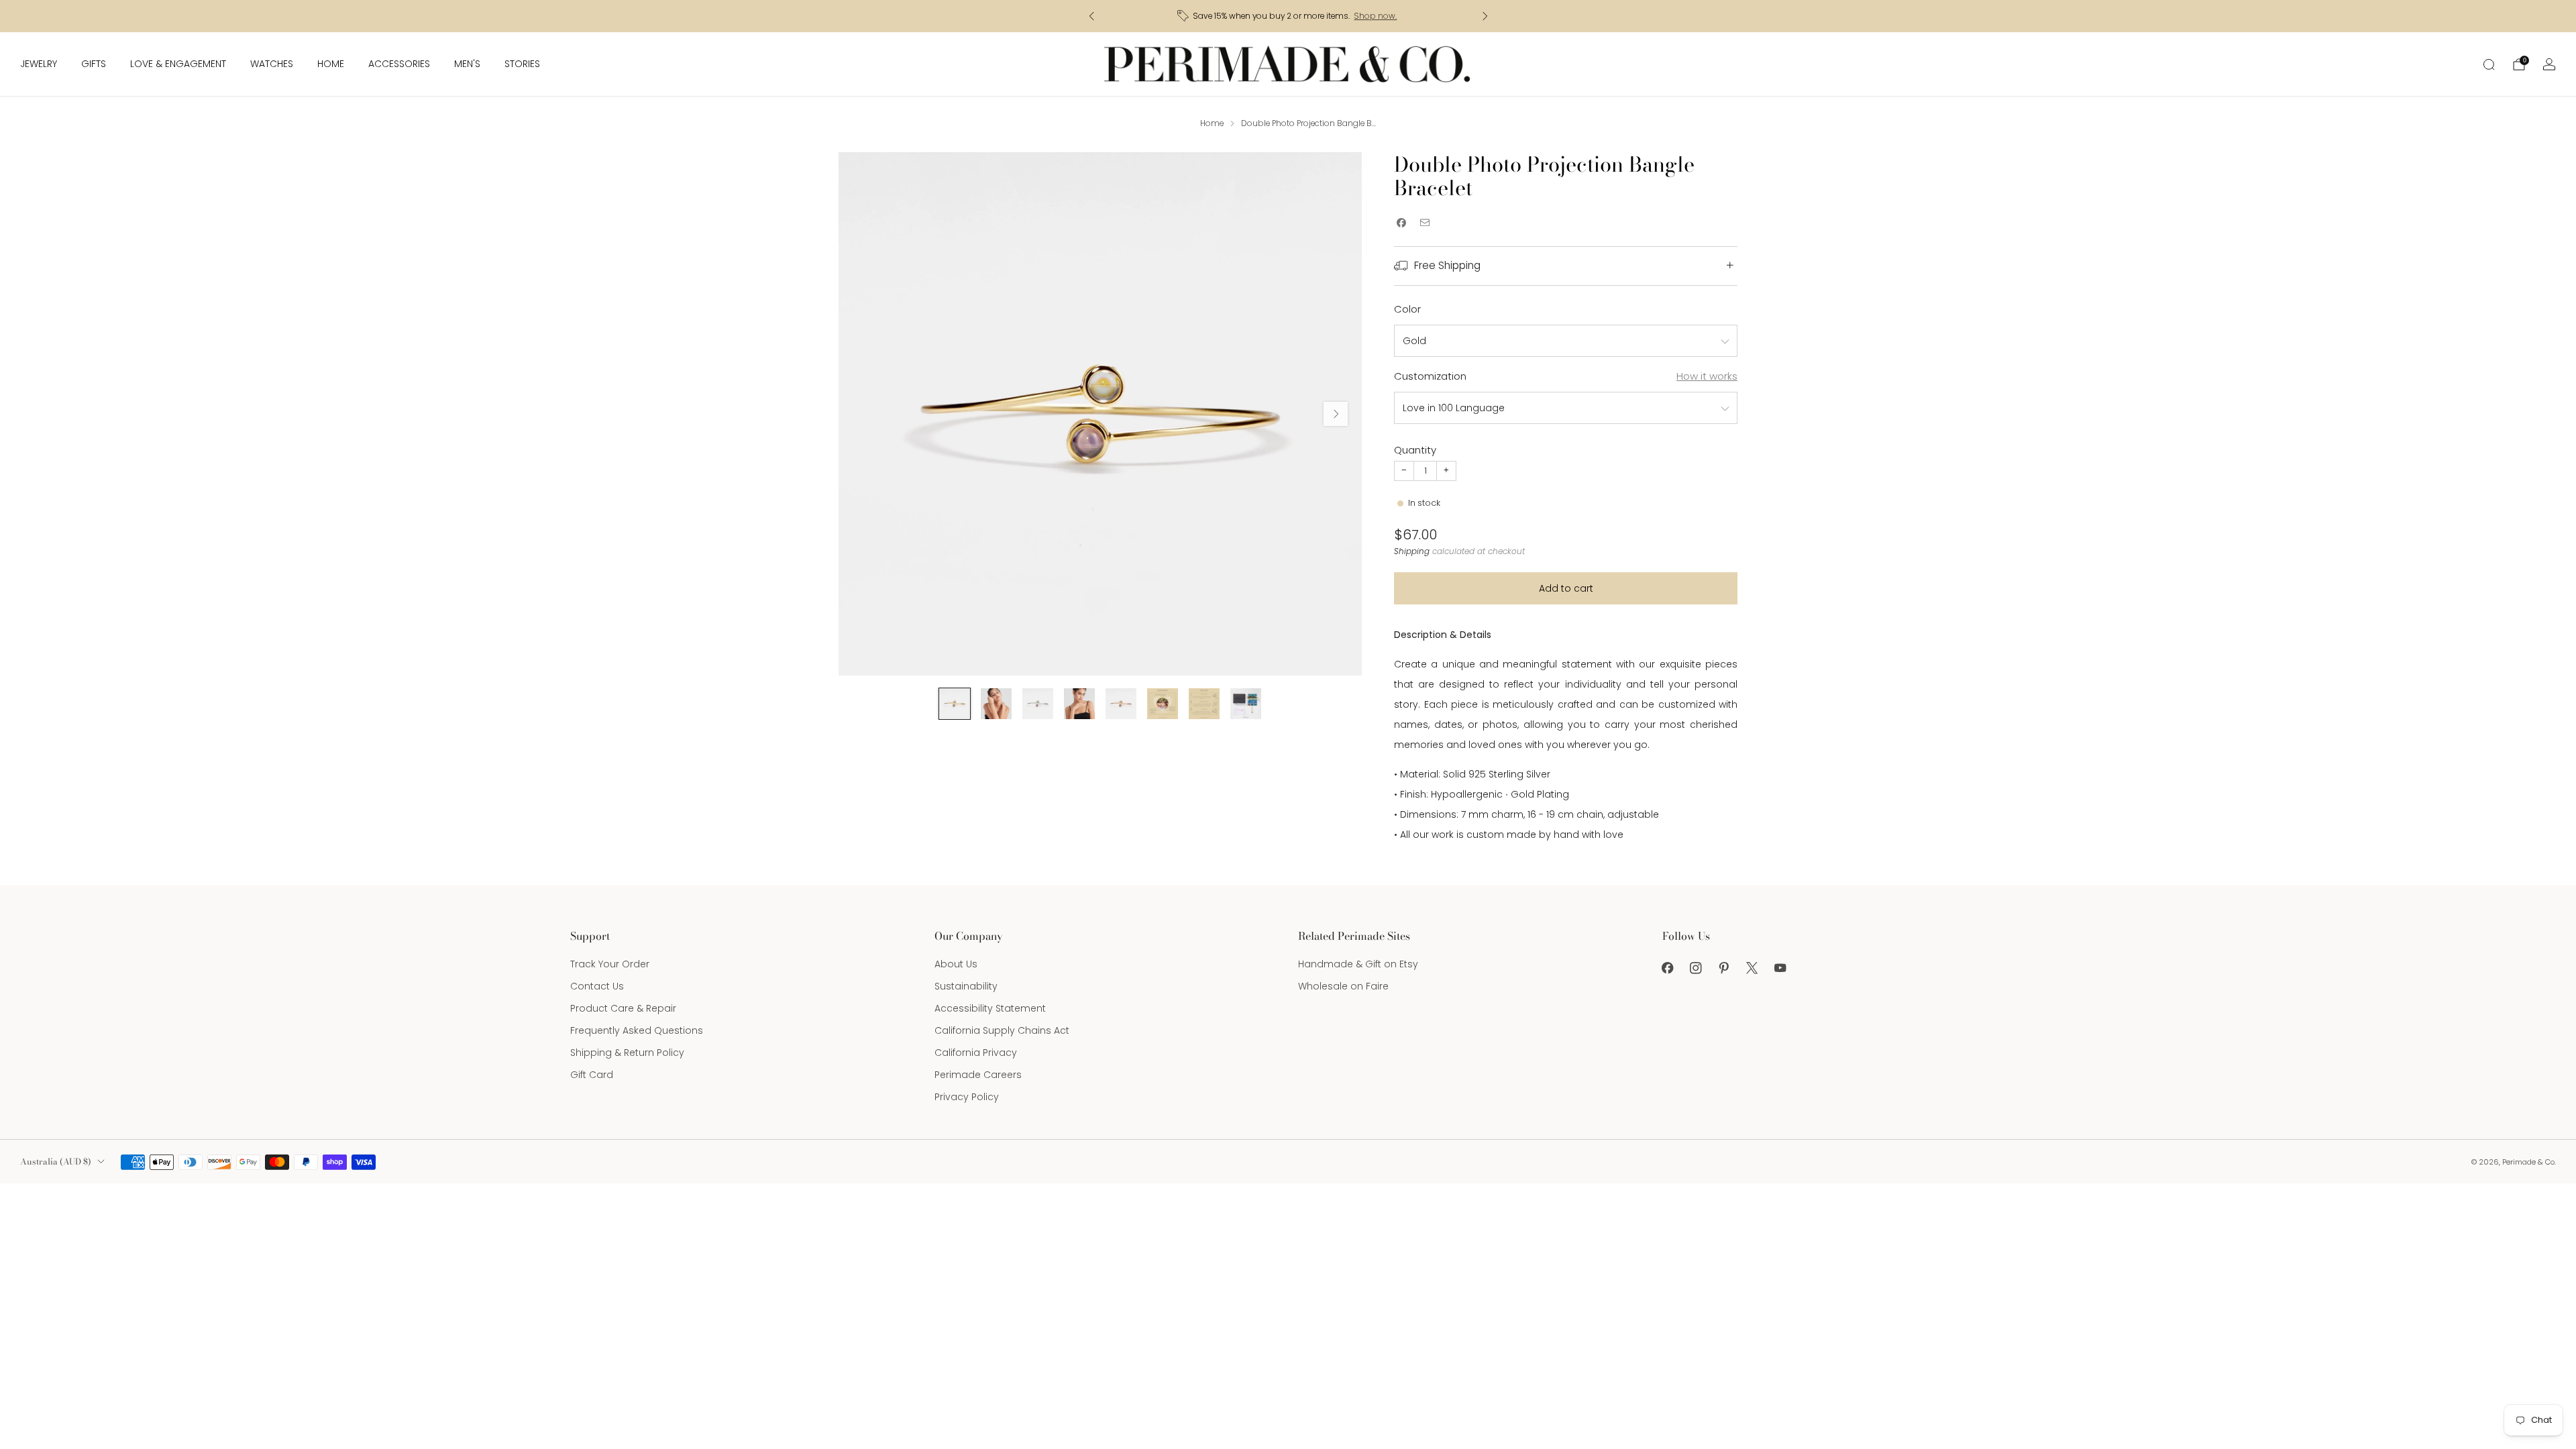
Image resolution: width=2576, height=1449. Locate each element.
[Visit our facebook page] (1668, 968)
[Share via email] (1425, 223)
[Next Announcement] (1485, 16)
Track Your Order (610, 964)
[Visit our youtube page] (1780, 968)
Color (1407, 309)
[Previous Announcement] (1091, 16)
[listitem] (1288, 16)
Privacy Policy (967, 1097)
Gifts (94, 64)
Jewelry (39, 64)
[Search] (2489, 64)
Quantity (1415, 450)
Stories (522, 64)
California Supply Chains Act (1002, 1030)
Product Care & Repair (623, 1008)
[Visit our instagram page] (1696, 968)
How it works (1707, 376)
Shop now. (1375, 16)
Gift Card (592, 1075)
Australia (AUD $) (56, 1162)
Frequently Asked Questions (637, 1030)
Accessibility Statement (990, 1008)
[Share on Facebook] (1401, 223)
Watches (272, 64)
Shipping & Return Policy (627, 1053)
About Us (956, 964)
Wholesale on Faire (1343, 986)
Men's (467, 64)
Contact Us (597, 986)
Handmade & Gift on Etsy (1358, 964)
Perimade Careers (978, 1075)
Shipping (1412, 551)
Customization (1430, 376)
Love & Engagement (178, 64)
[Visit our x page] (1752, 968)
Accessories (399, 64)
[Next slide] (1336, 414)
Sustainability (966, 986)
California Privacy (976, 1053)
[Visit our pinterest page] (1724, 968)
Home (331, 64)
